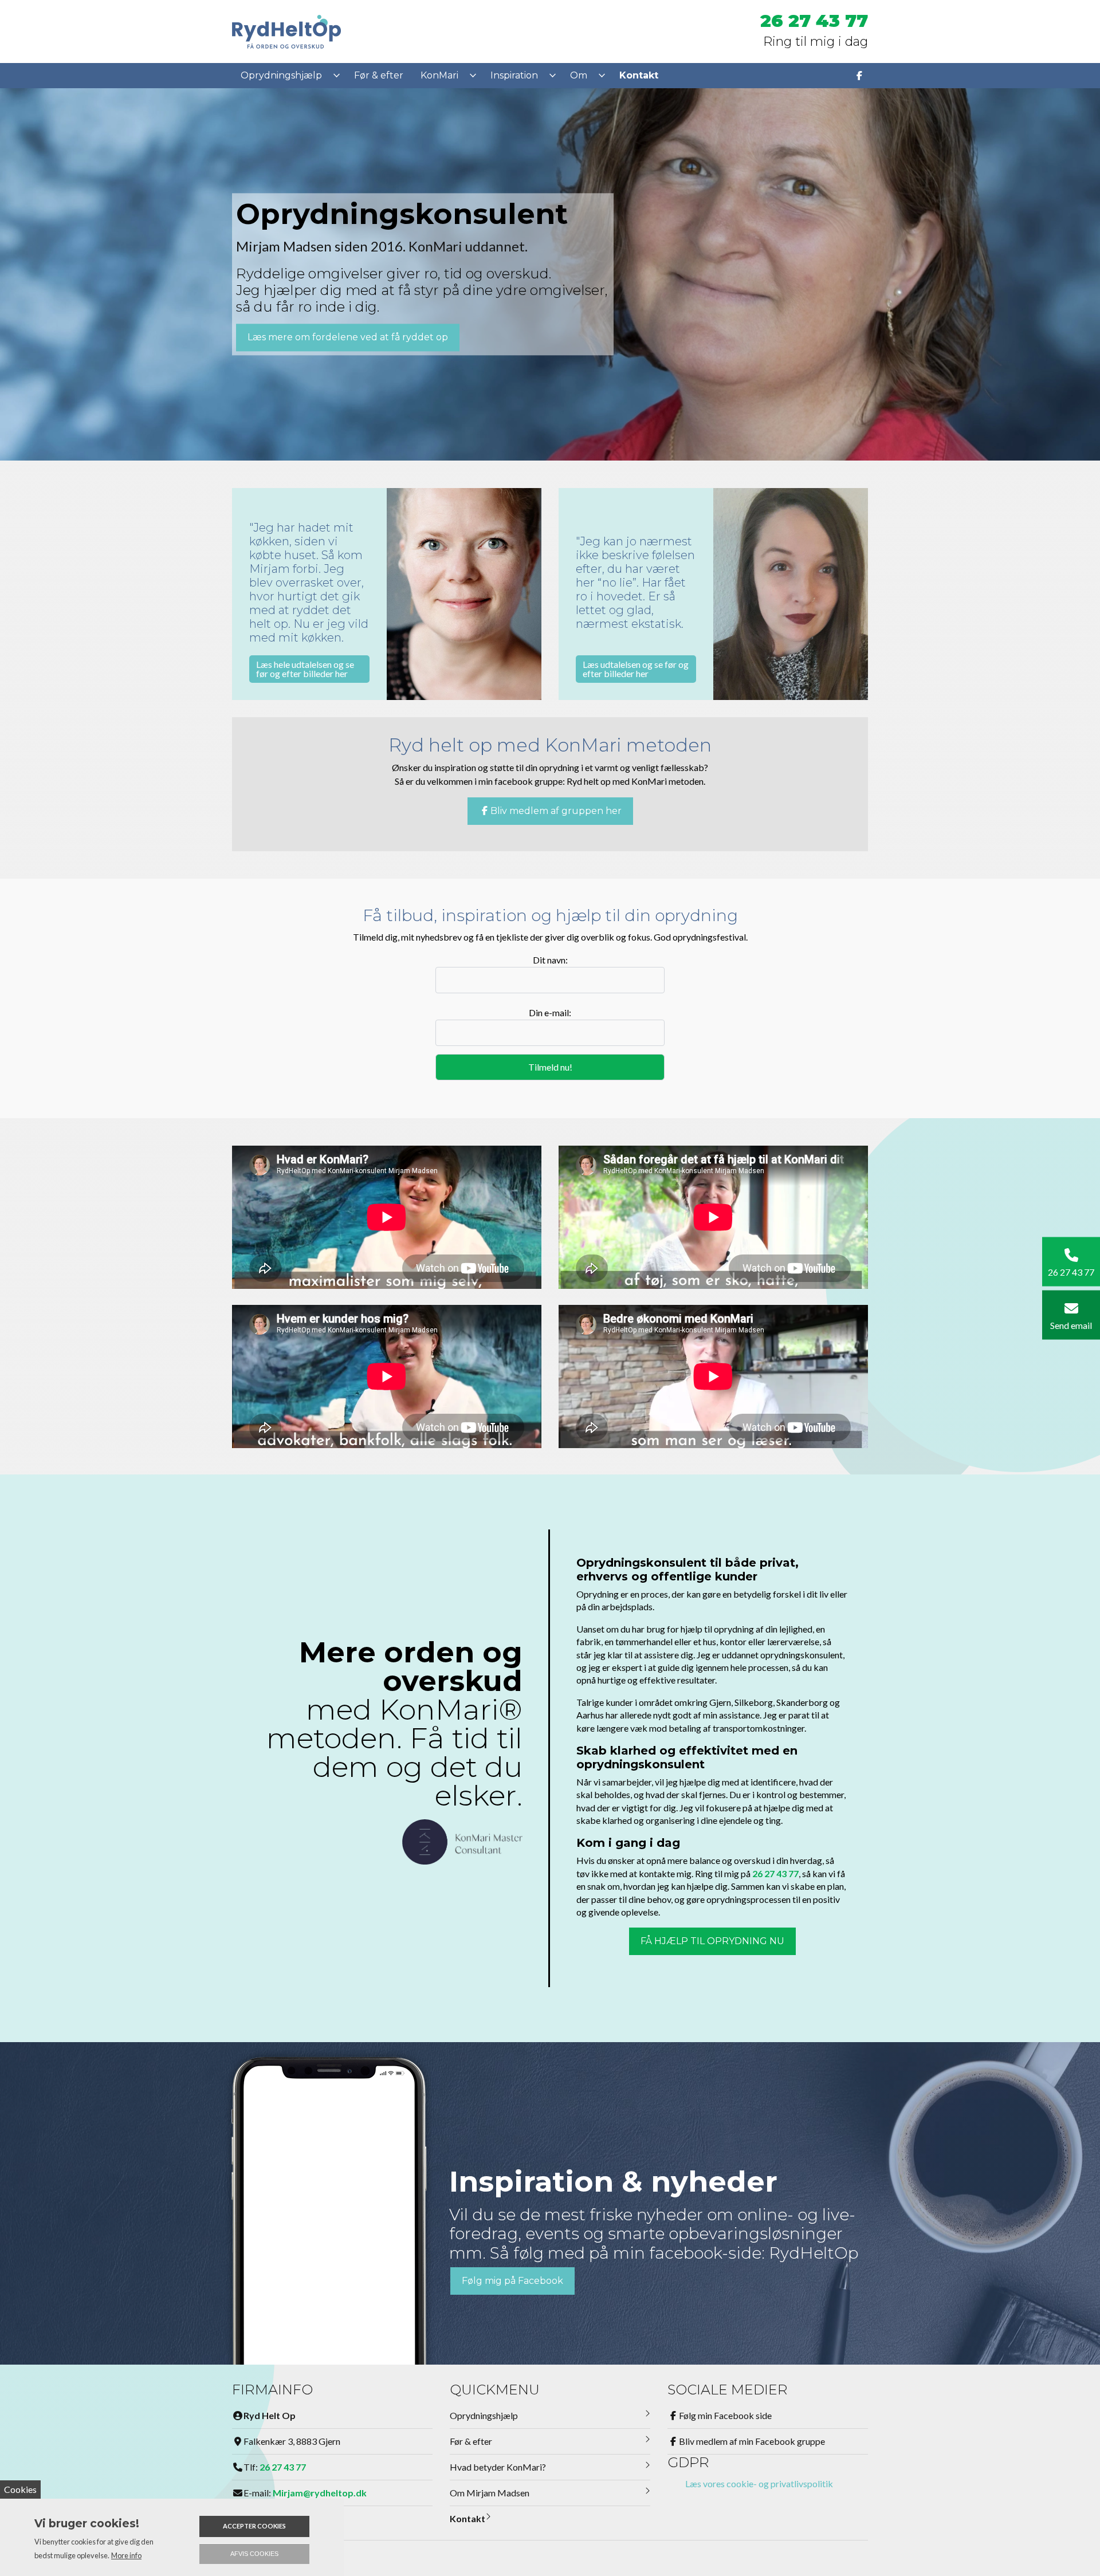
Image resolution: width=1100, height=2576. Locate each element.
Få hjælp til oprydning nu (712, 1941)
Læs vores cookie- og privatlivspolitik (759, 2483)
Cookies (20, 2489)
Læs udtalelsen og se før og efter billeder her (636, 669)
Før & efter (471, 2441)
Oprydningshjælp (484, 2415)
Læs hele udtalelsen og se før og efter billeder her (305, 669)
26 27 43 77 (814, 21)
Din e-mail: (550, 1012)
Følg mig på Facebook (512, 2281)
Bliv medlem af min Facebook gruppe (752, 2441)
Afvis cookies (254, 2554)
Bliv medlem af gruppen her (556, 811)
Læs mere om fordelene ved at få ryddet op (348, 338)
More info (126, 2555)
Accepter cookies (254, 2526)
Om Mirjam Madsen (490, 2493)
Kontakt (467, 2518)
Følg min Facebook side (725, 2415)
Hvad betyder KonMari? (498, 2467)
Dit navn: (550, 960)
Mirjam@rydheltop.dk (320, 2493)
